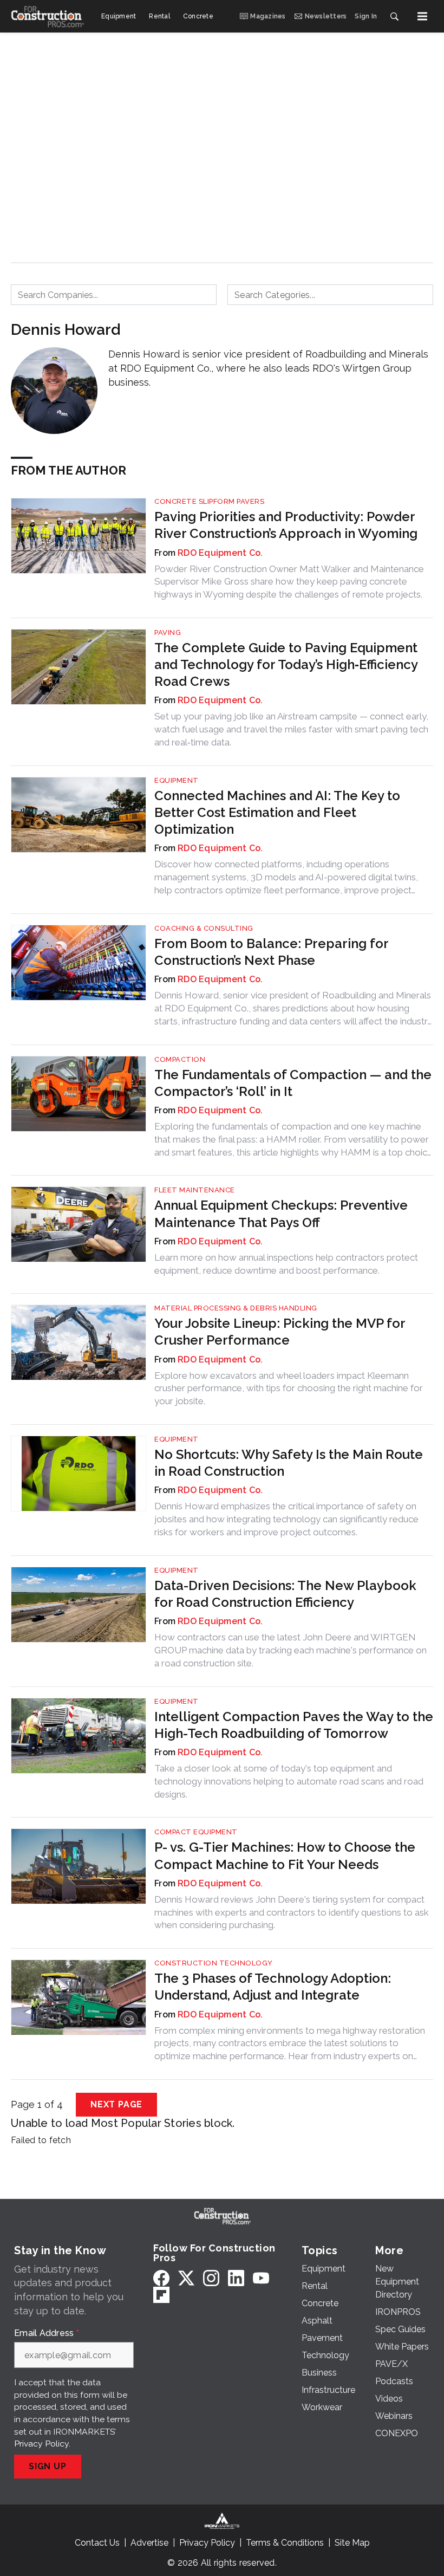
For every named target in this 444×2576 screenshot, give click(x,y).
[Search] (394, 16)
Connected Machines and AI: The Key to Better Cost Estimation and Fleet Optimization (277, 812)
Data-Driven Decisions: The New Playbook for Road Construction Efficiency (285, 1594)
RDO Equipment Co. (220, 553)
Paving (168, 632)
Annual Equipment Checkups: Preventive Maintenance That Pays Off (281, 1214)
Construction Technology (214, 1963)
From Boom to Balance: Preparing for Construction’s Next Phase (271, 952)
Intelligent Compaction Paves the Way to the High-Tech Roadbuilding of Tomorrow (294, 1725)
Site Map (352, 2543)
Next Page (116, 2104)
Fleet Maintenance (195, 1190)
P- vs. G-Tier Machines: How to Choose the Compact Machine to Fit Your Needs (285, 1855)
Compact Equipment (196, 1832)
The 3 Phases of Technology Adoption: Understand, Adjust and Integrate (273, 1987)
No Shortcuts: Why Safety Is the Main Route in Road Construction (289, 1463)
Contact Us (97, 2543)
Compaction (180, 1059)
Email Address (47, 2333)
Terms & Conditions (285, 2543)
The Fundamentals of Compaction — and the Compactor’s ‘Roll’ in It (293, 1083)
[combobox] (114, 295)
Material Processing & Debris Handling (236, 1308)
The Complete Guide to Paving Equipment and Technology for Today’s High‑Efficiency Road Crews (286, 664)
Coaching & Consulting (204, 928)
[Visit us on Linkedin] (236, 2278)
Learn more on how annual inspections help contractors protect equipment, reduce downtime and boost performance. (286, 1264)
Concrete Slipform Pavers (209, 501)
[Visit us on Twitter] (186, 2278)
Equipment (177, 780)
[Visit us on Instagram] (211, 2278)
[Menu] (422, 16)
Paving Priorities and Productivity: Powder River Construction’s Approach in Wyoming (286, 525)
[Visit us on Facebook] (161, 2278)
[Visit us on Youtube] (261, 2278)
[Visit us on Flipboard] (161, 2295)
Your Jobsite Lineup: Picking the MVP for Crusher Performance (280, 1332)
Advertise (149, 2543)
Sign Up (48, 2466)
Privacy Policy (41, 2444)
